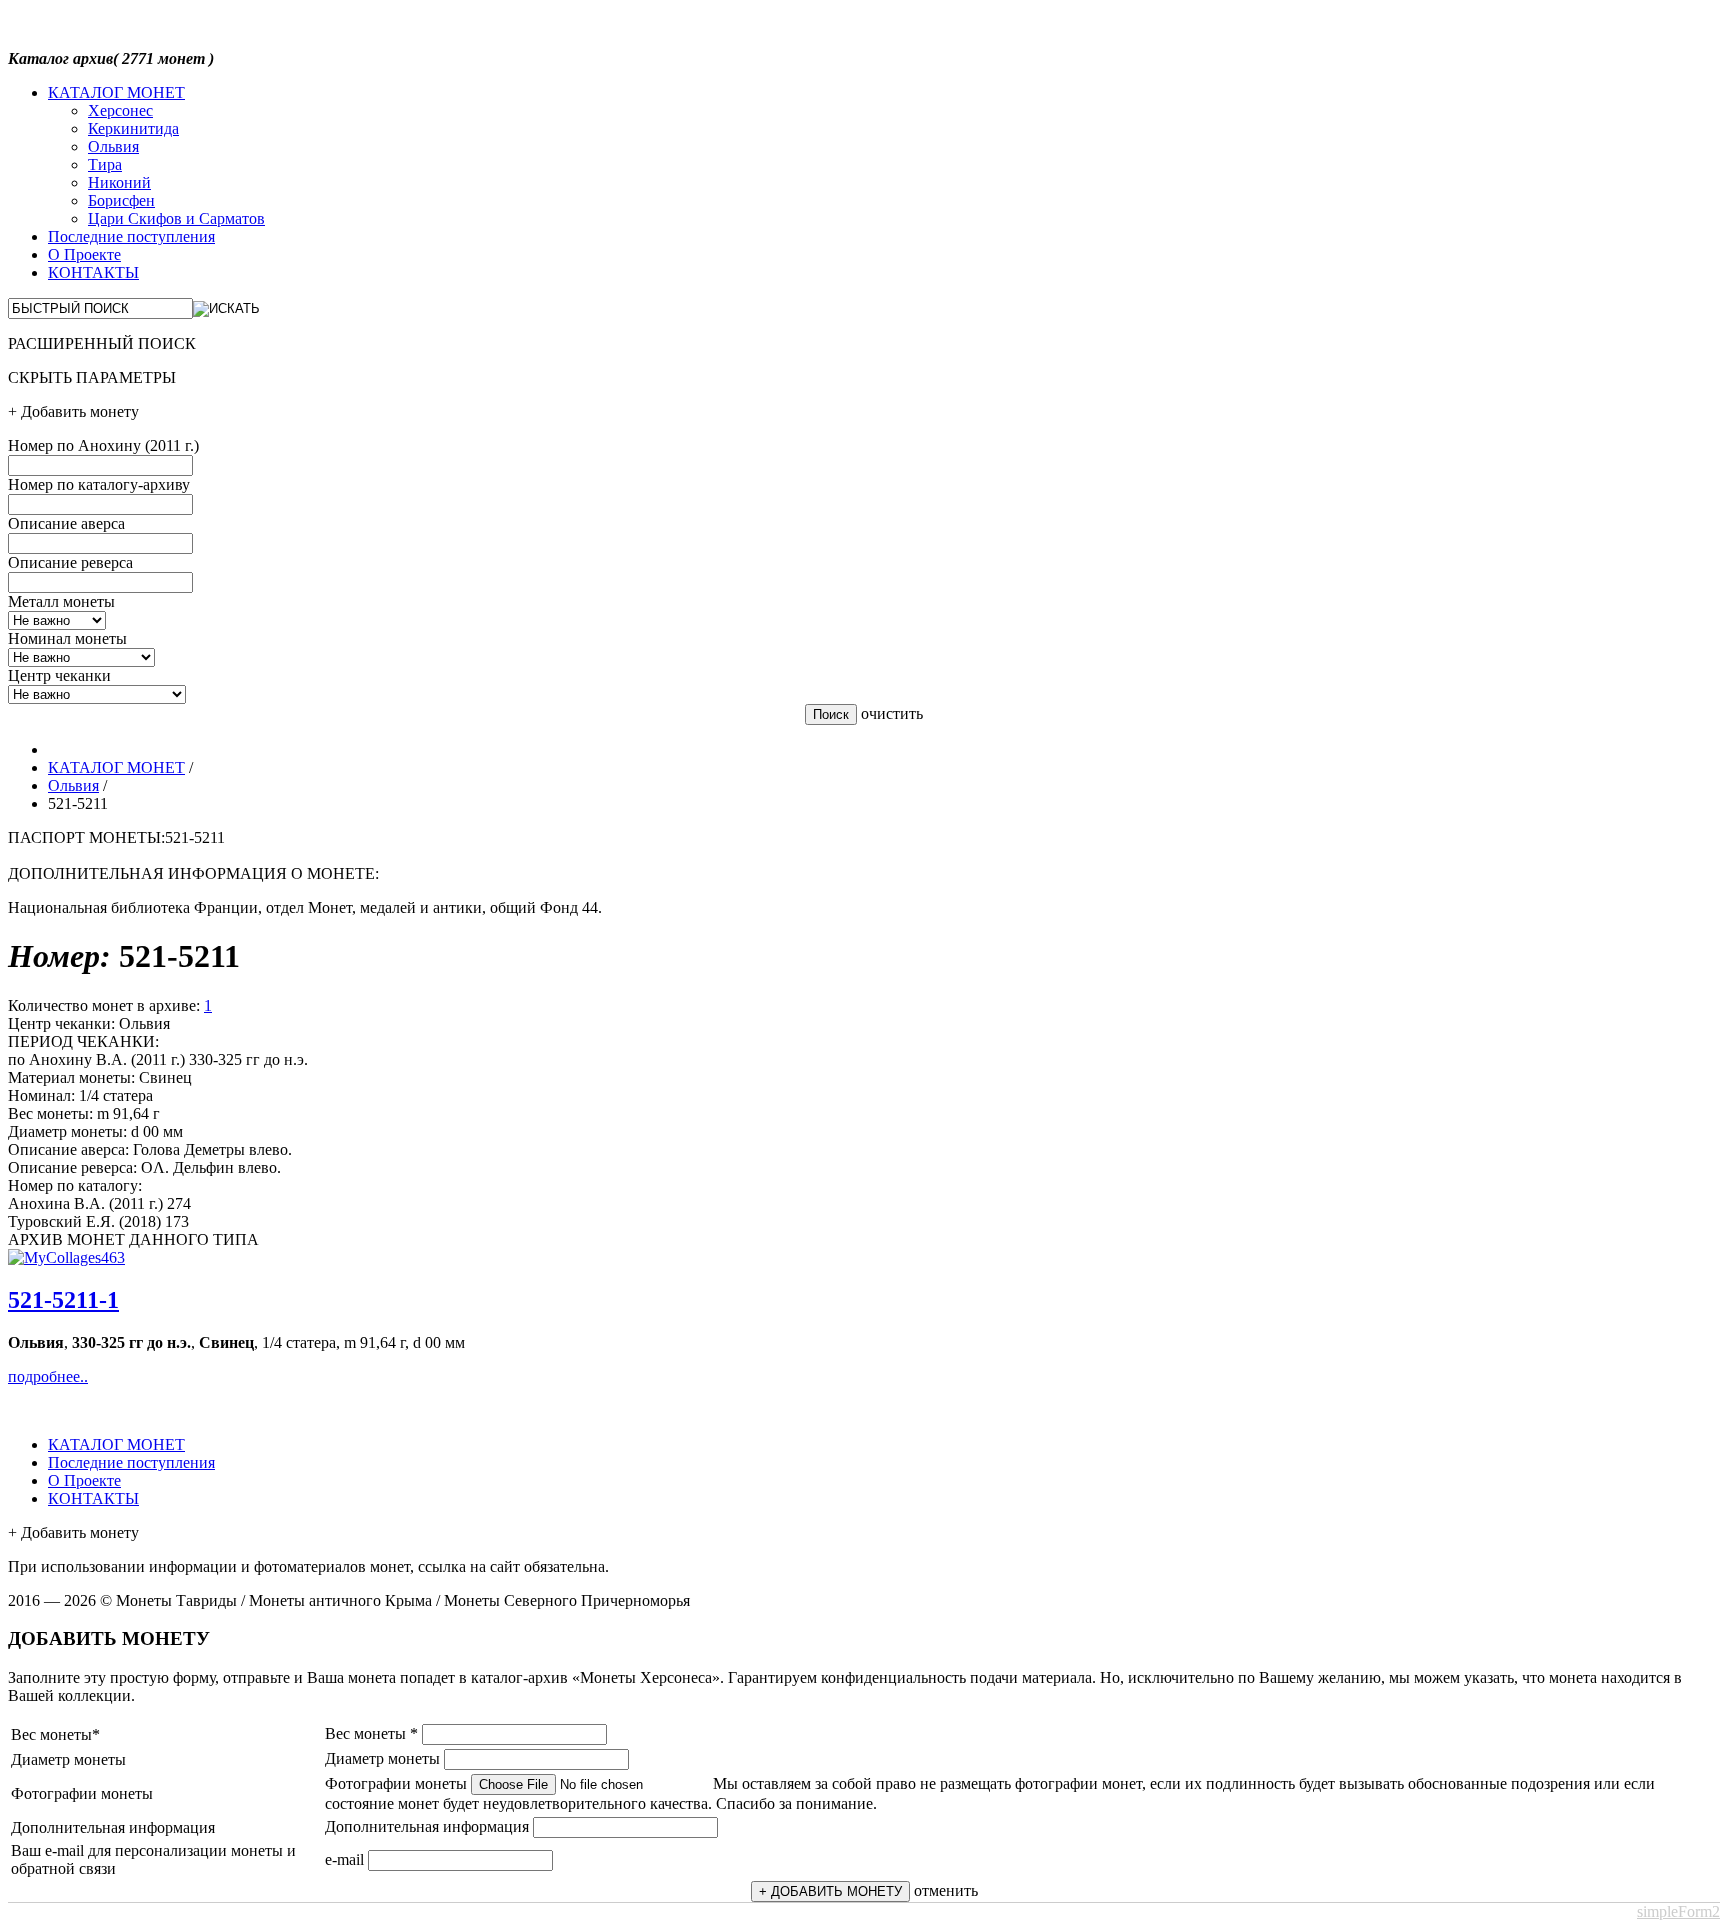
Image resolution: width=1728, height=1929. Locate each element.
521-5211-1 (63, 1300)
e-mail (344, 1859)
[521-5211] (66, 1257)
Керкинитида (133, 128)
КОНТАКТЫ (93, 272)
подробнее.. (48, 1376)
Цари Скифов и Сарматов (176, 218)
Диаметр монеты (382, 1758)
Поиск (831, 714)
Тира (105, 164)
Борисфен (121, 200)
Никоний (119, 182)
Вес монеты (371, 1733)
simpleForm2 (1678, 1911)
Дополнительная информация (427, 1826)
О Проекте (84, 254)
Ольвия (113, 146)
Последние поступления (131, 236)
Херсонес (120, 110)
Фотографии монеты (396, 1783)
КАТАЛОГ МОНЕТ (116, 92)
